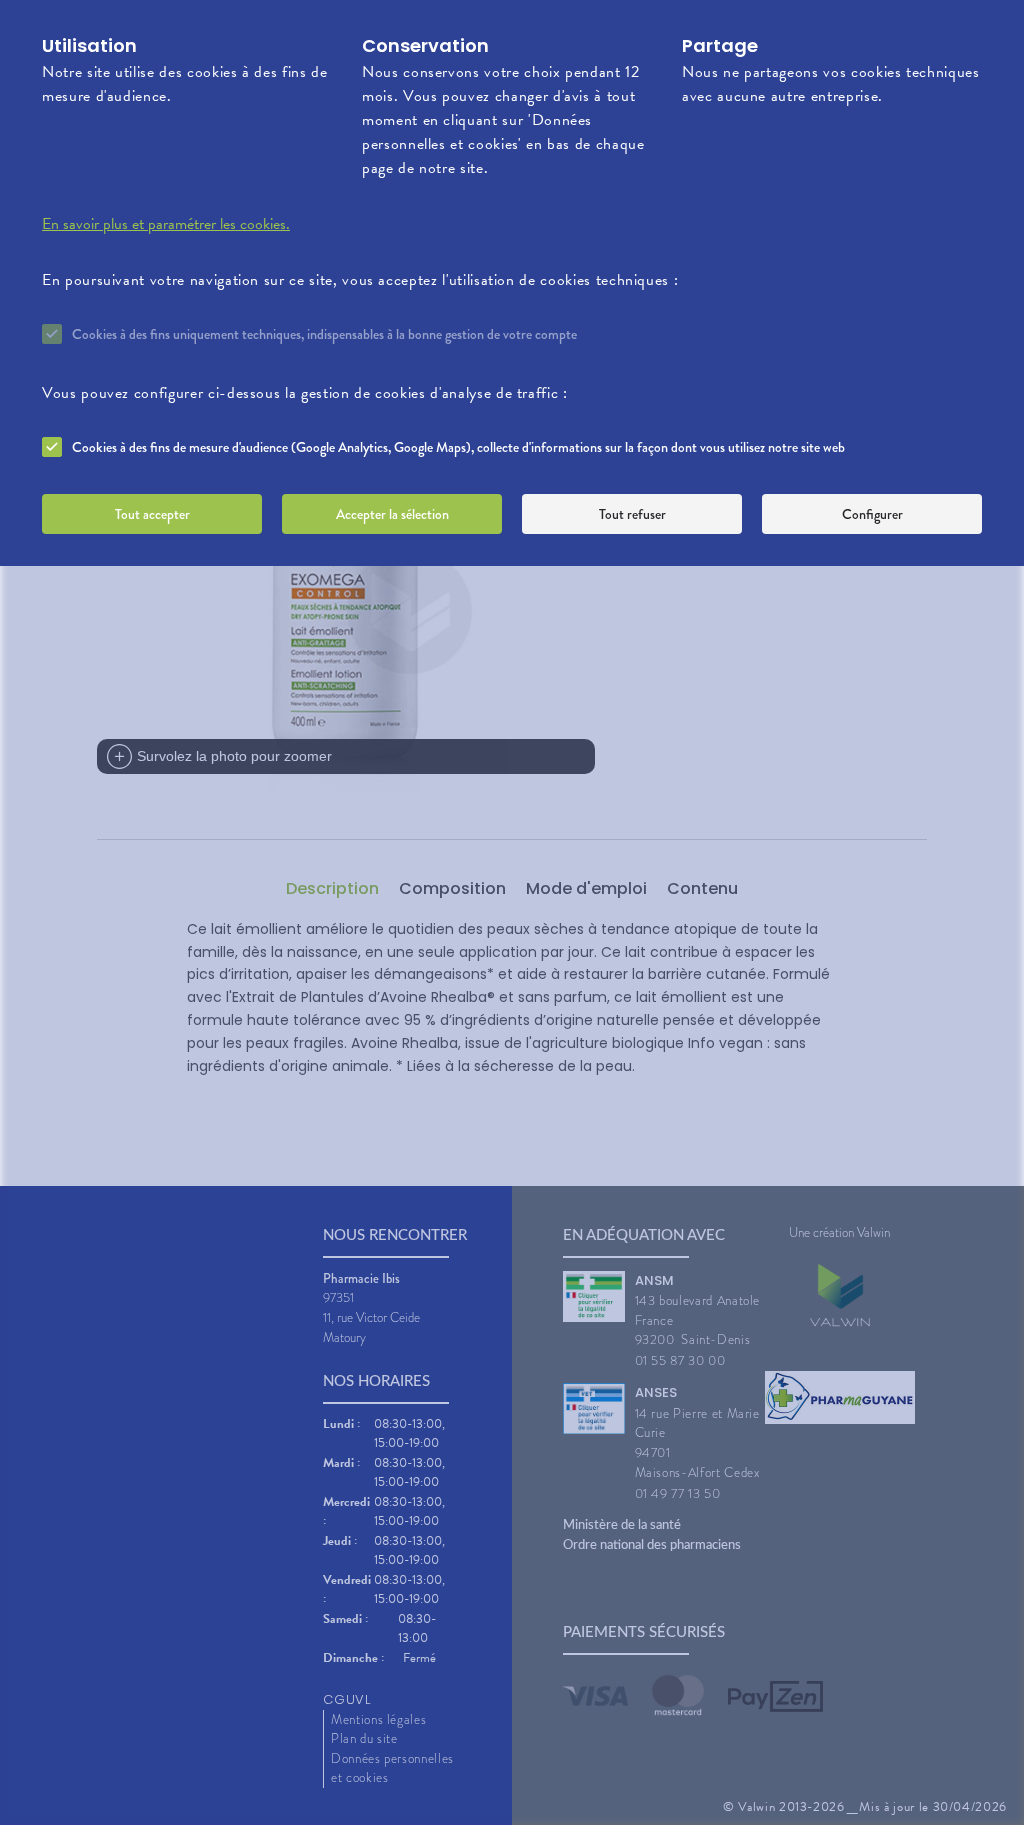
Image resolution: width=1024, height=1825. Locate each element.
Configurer (872, 514)
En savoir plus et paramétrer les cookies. (166, 224)
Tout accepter (152, 514)
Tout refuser (632, 514)
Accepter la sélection (392, 514)
